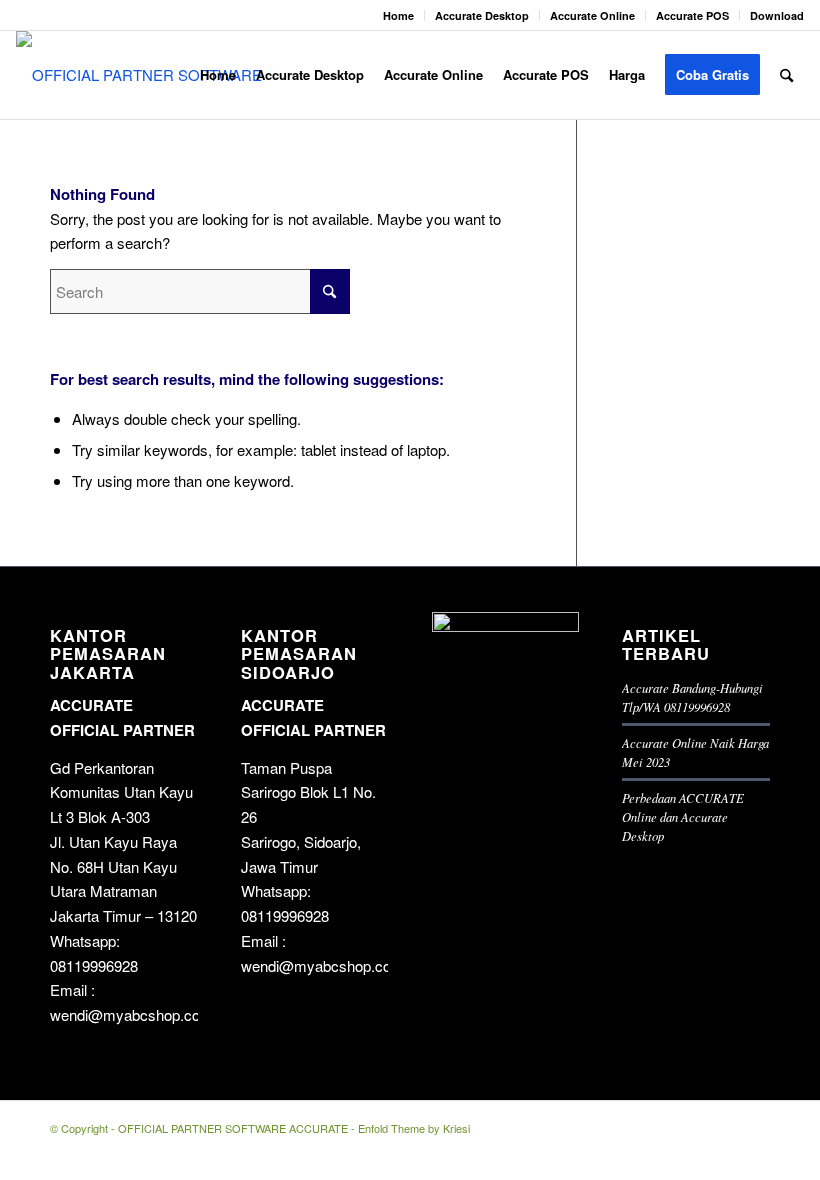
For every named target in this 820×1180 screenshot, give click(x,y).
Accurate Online (592, 15)
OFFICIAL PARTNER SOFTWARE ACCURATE (233, 1128)
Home (398, 15)
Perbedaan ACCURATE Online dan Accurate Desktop (683, 816)
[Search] (786, 75)
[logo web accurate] (148, 75)
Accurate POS (692, 15)
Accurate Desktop (482, 15)
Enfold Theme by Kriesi (414, 1128)
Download (777, 15)
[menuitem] (399, 15)
